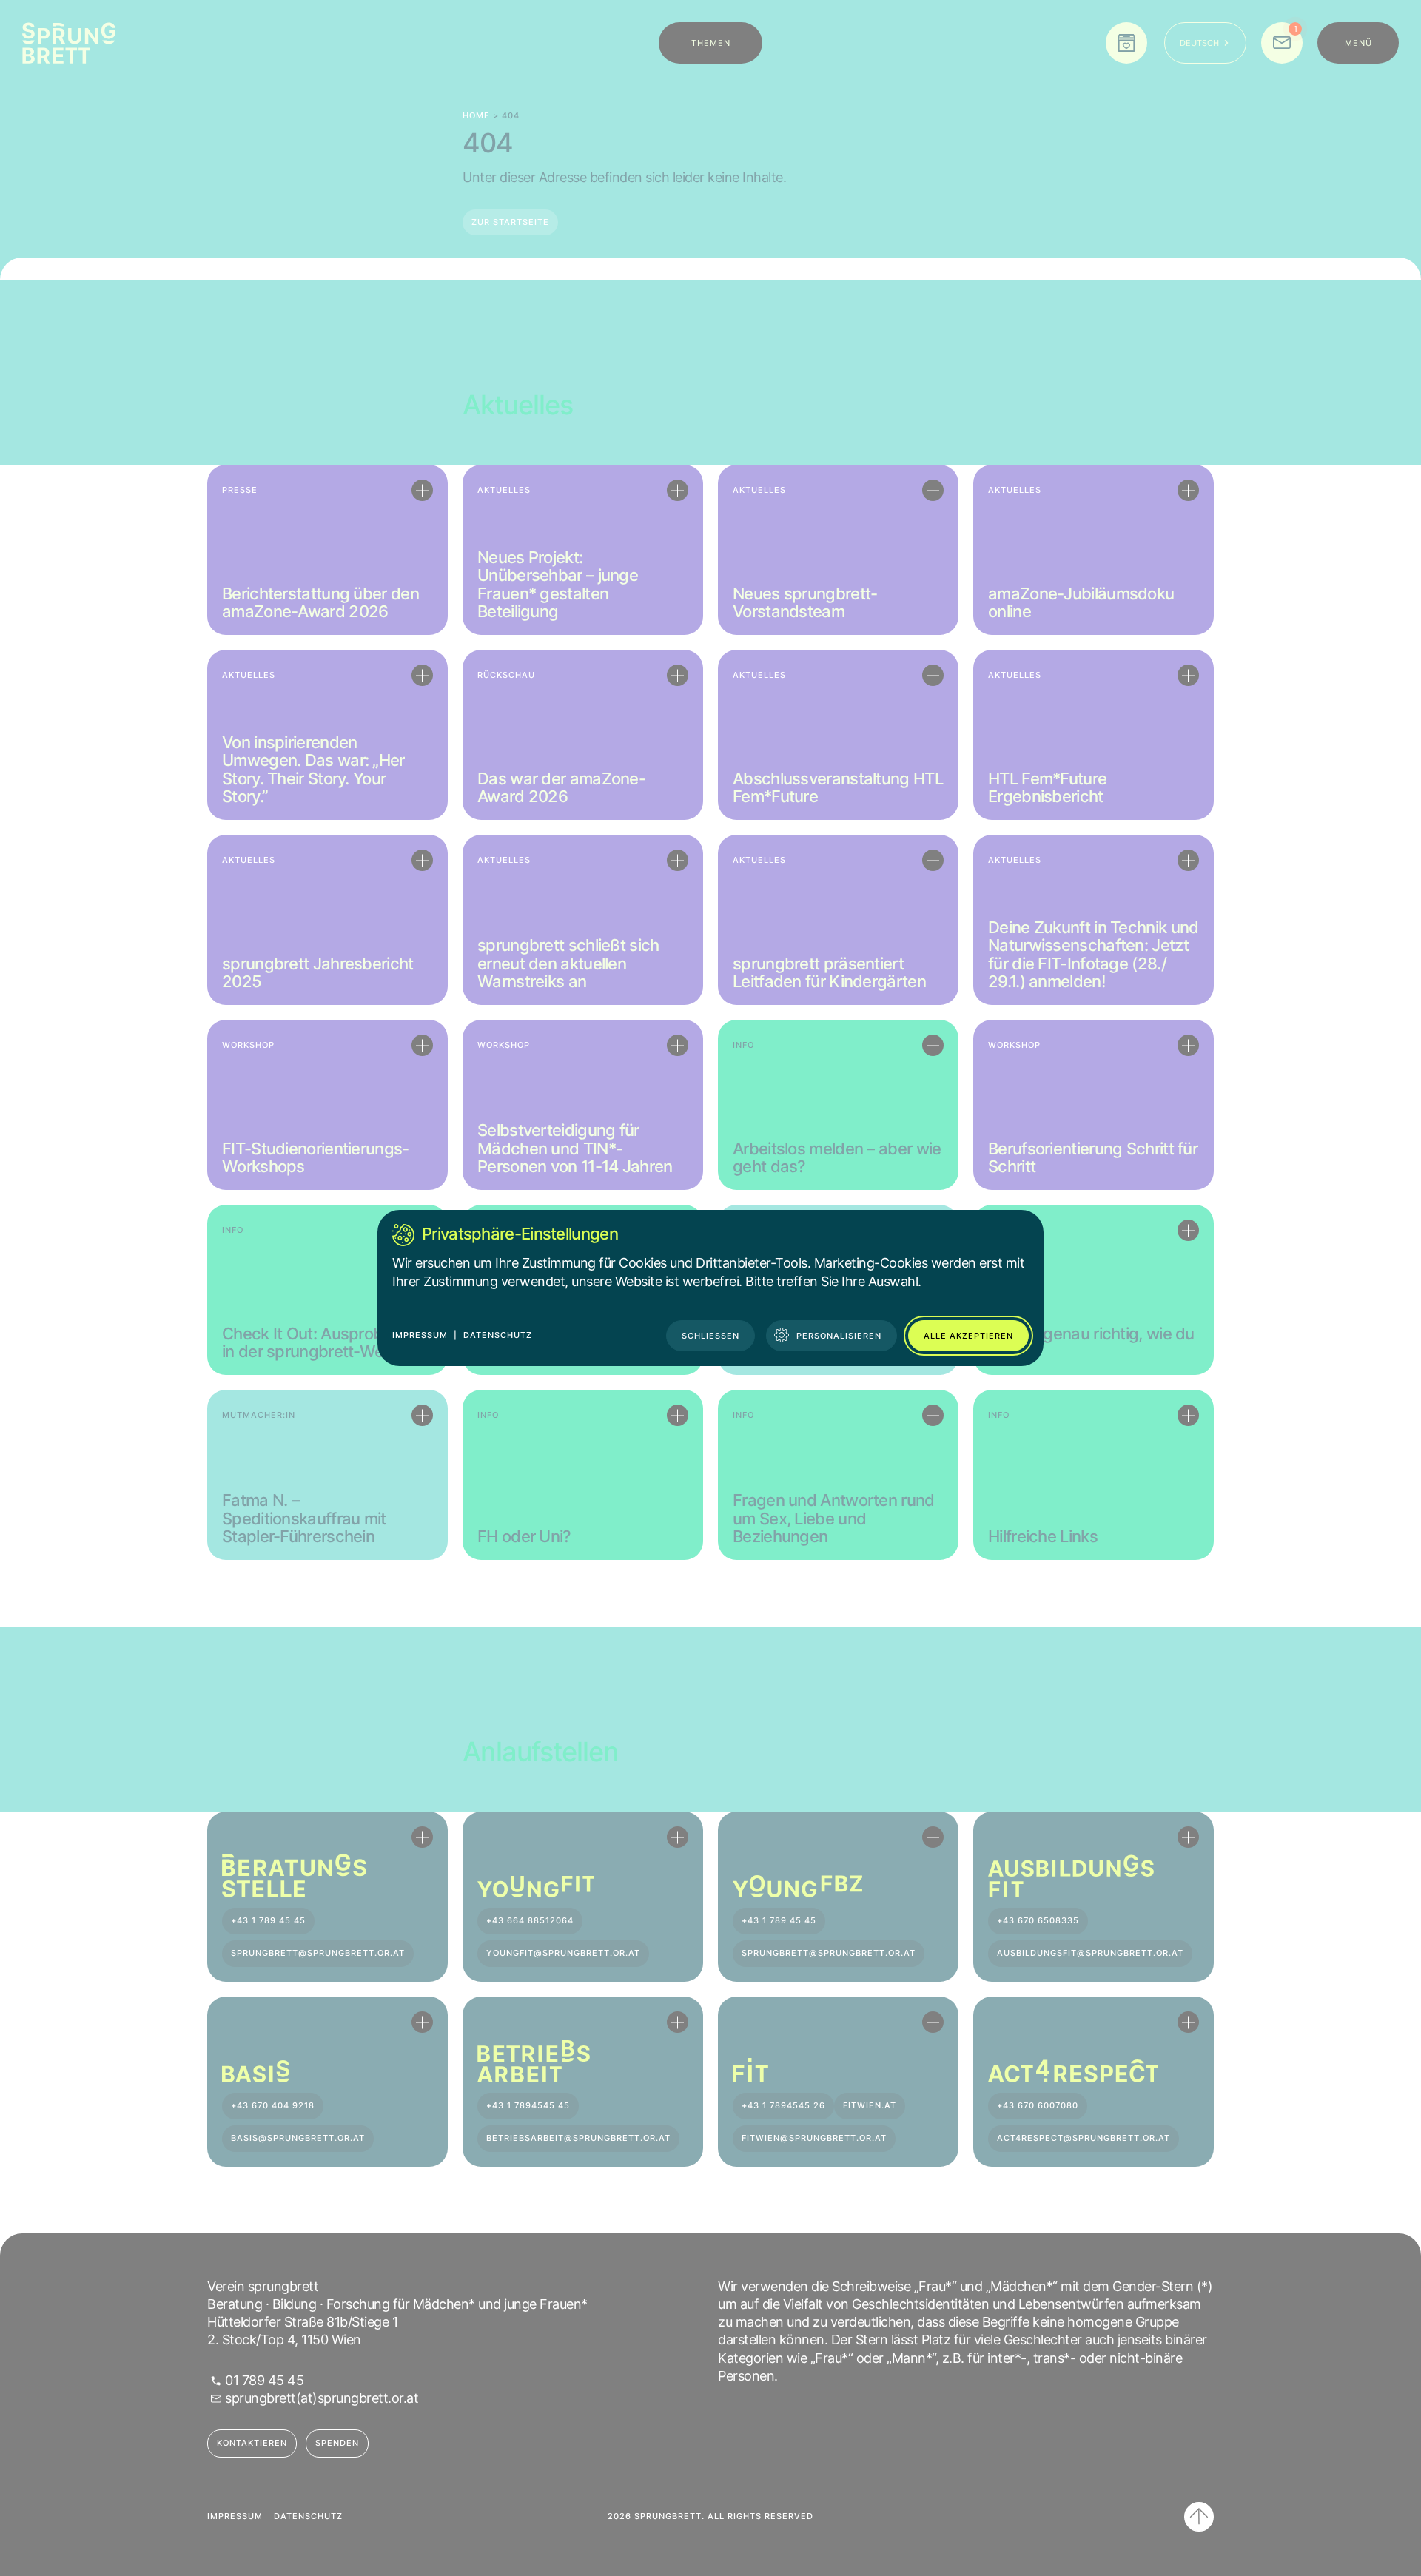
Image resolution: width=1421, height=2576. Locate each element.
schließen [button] (710, 1336)
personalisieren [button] (839, 1336)
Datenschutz (498, 1335)
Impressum (420, 1335)
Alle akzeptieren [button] (968, 1336)
